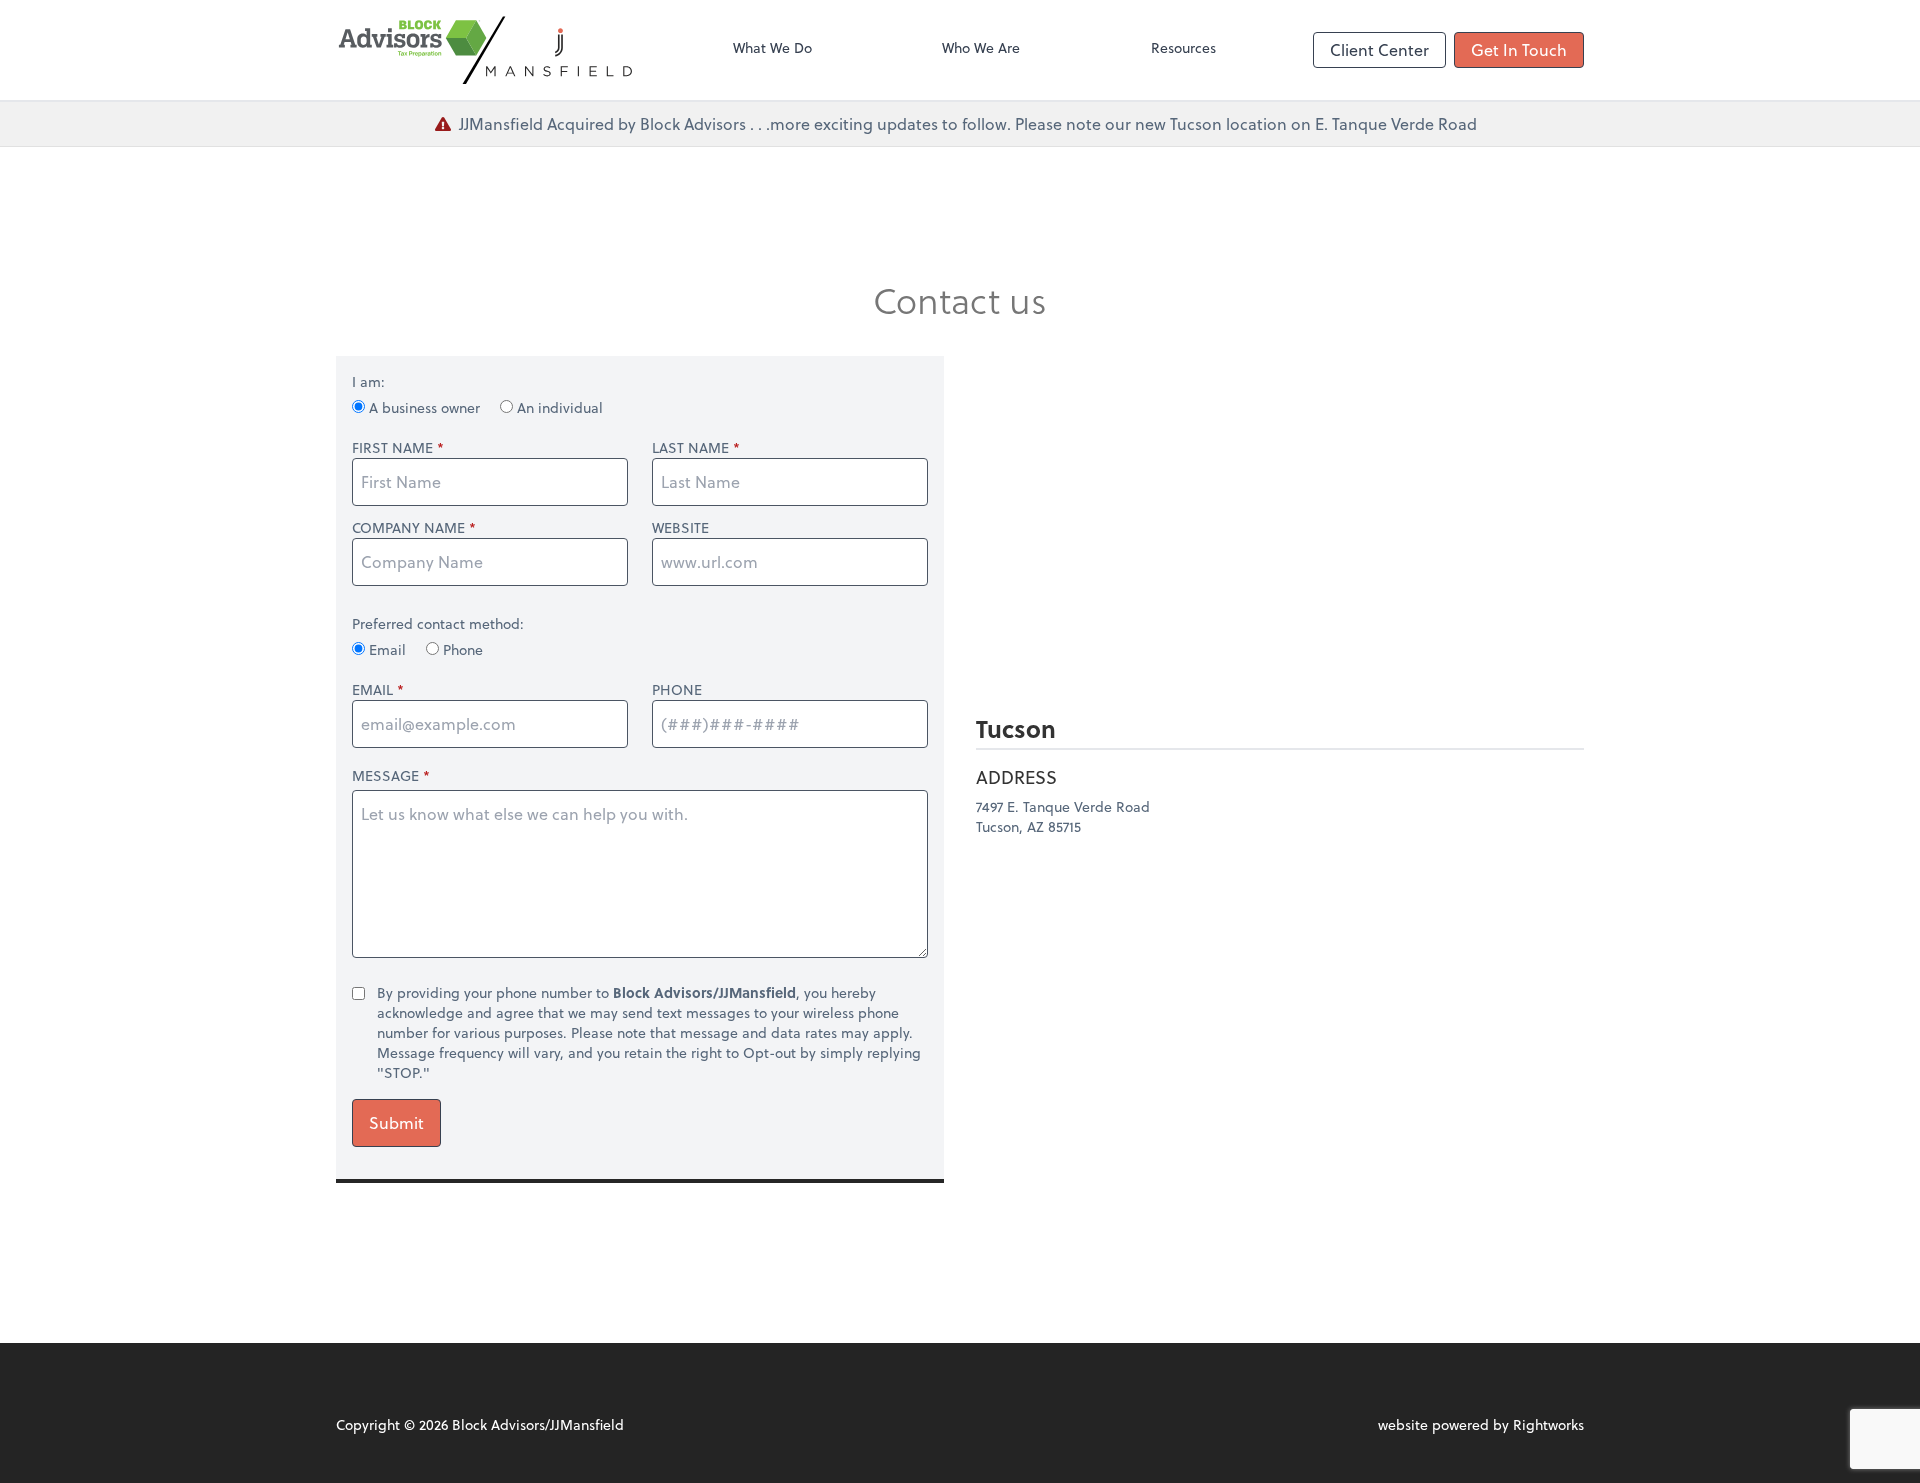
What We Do (772, 47)
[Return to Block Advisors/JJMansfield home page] (486, 50)
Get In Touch (1519, 49)
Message (385, 775)
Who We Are (981, 47)
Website (680, 528)
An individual (558, 407)
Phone (461, 649)
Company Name (408, 528)
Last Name (690, 448)
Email (387, 649)
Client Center (1379, 49)
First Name (392, 448)
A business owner (424, 407)
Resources (1183, 47)
